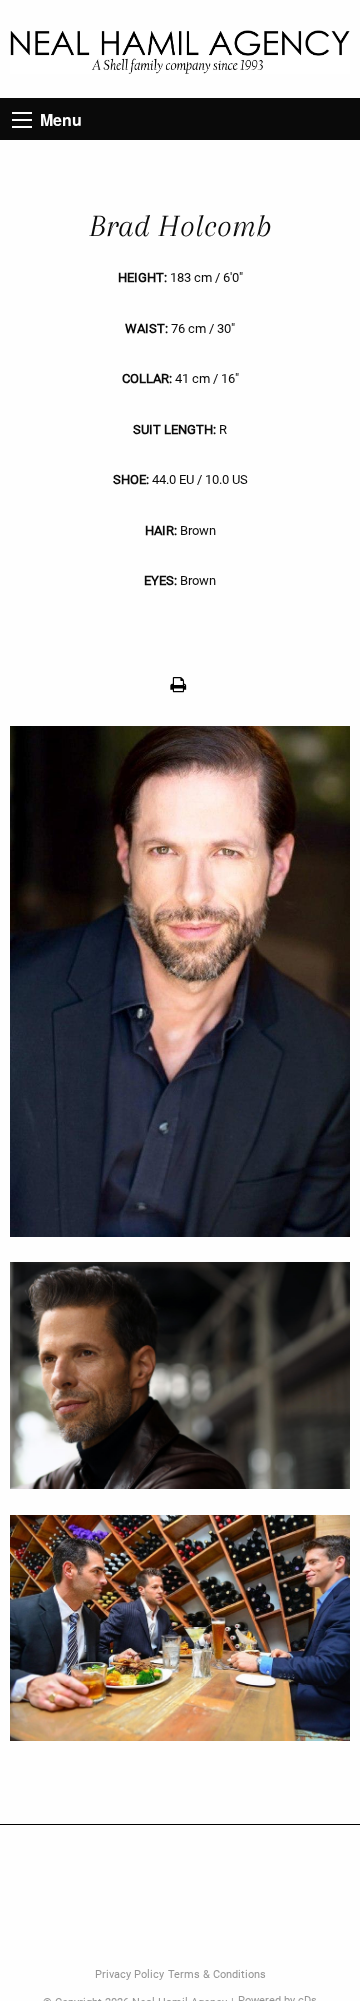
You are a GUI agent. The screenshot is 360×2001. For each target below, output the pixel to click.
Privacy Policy (129, 1974)
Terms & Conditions (217, 1974)
